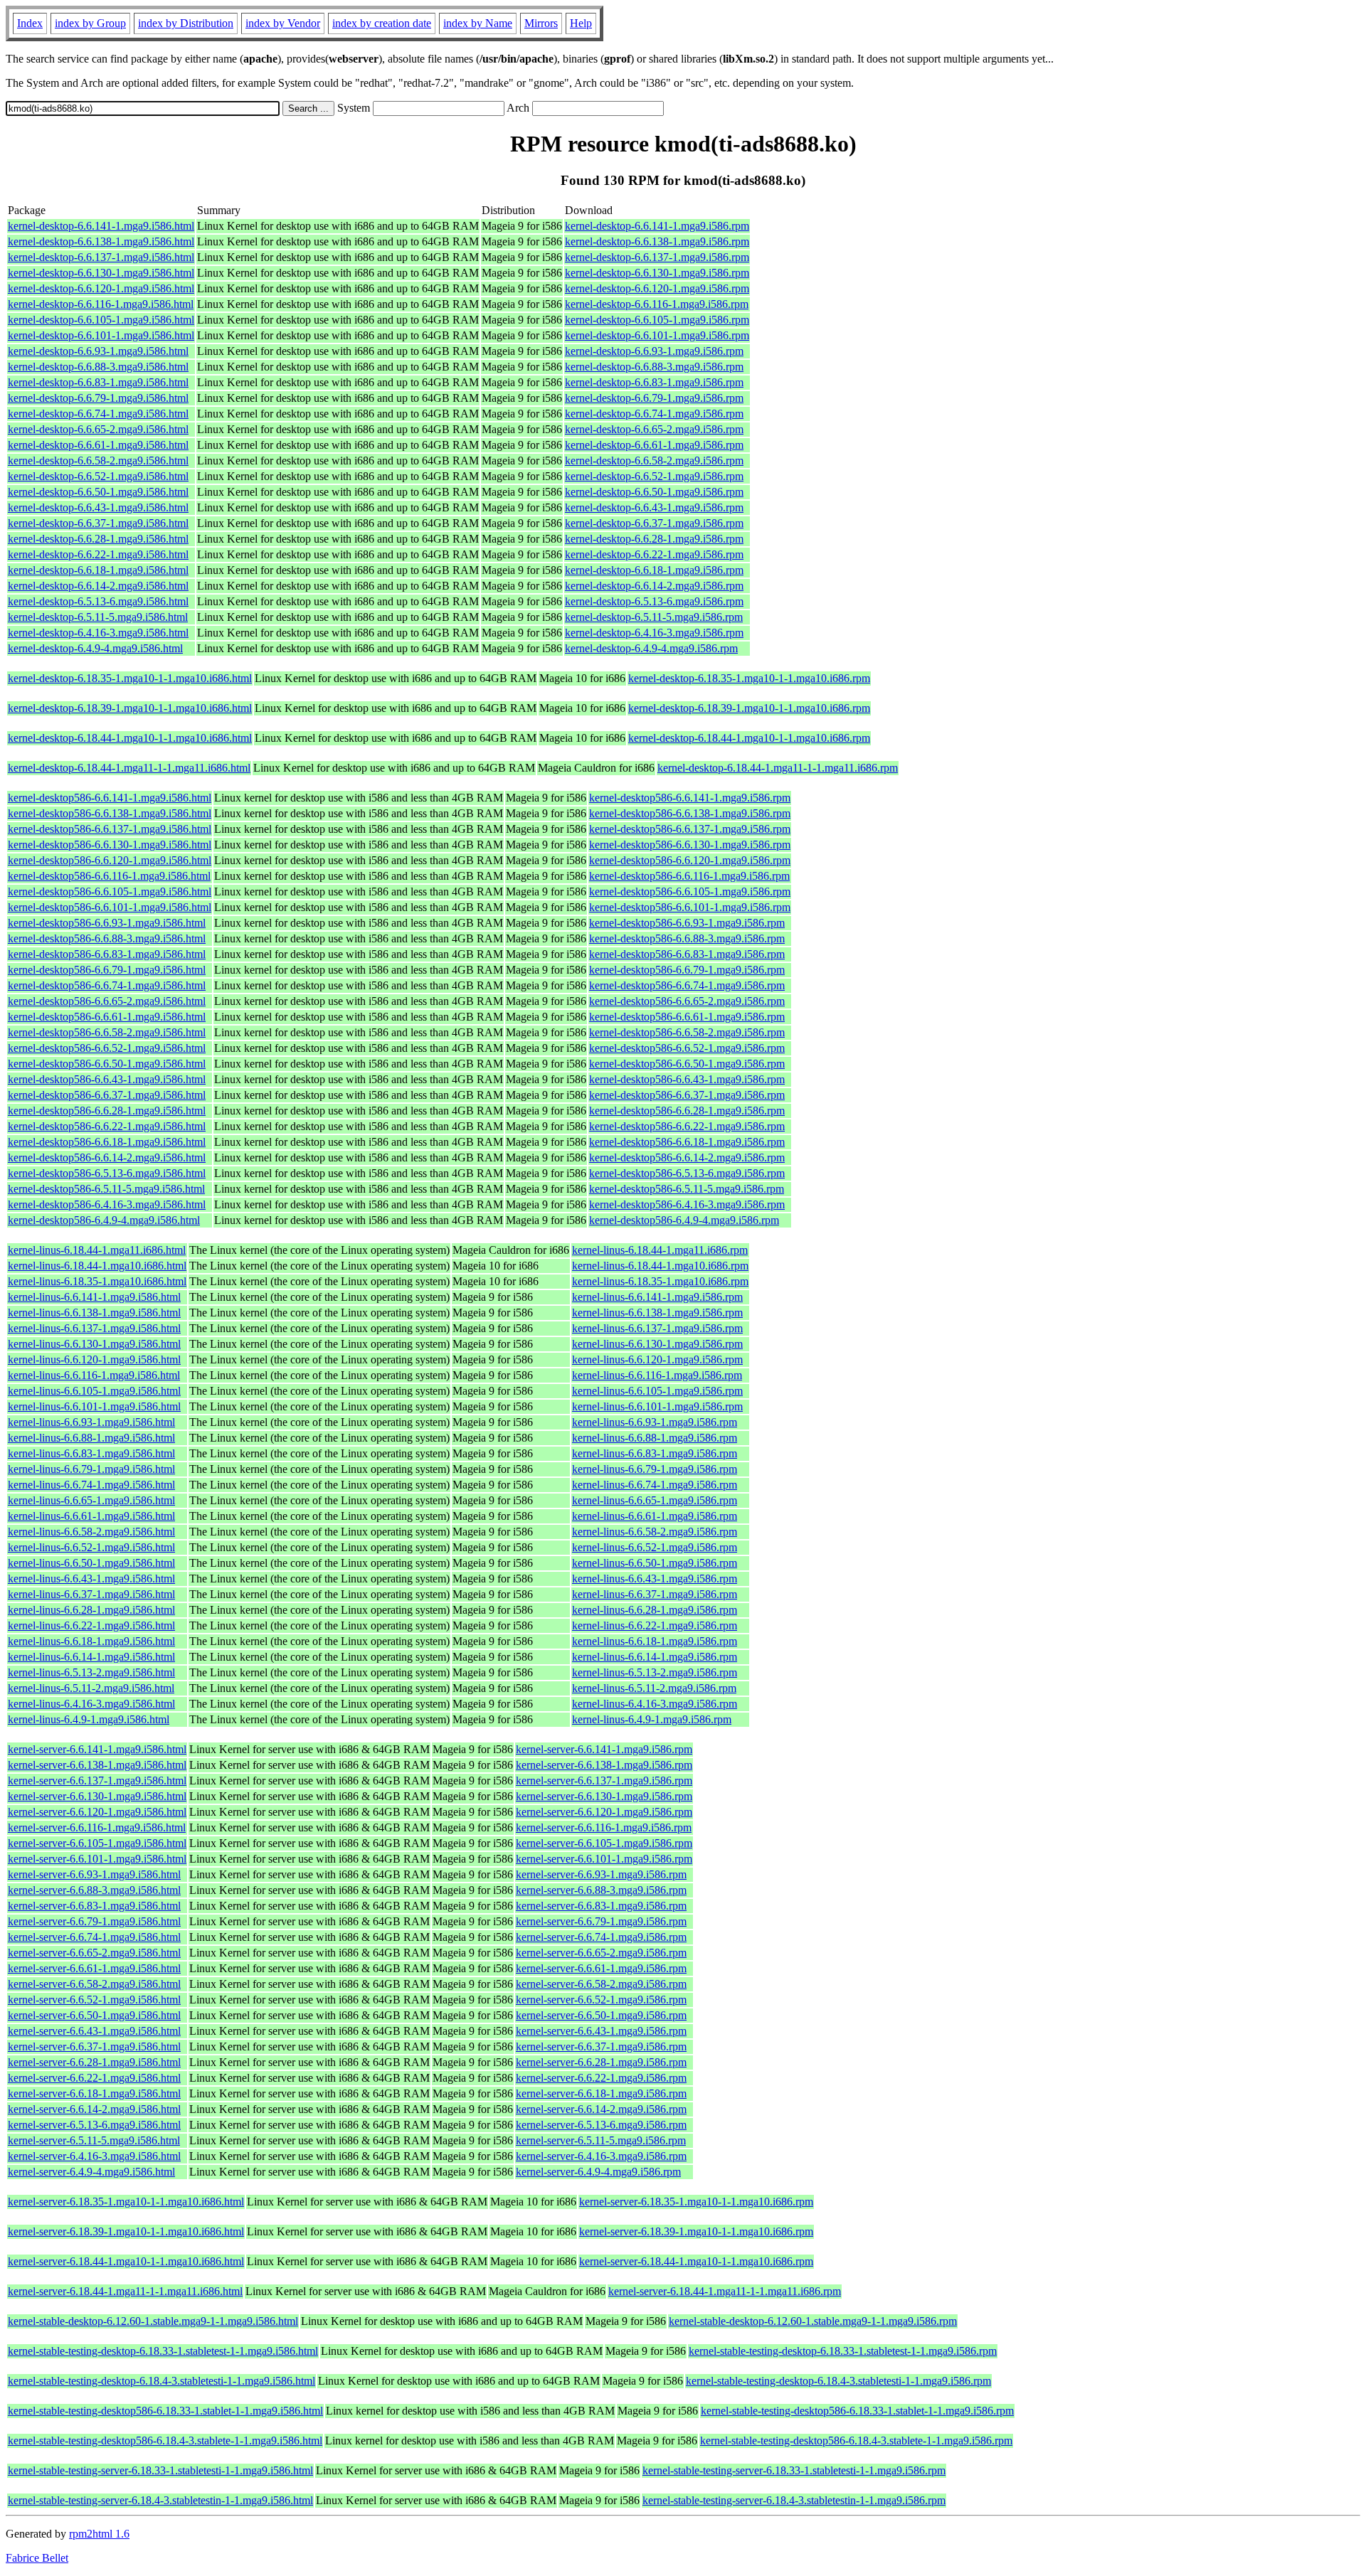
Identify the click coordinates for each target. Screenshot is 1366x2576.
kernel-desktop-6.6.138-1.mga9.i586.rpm (657, 241)
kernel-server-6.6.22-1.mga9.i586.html (94, 2078)
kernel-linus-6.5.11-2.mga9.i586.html (91, 1688)
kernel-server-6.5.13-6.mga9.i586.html (94, 2125)
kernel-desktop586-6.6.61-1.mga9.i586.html (107, 1017)
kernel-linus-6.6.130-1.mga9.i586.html (94, 1344)
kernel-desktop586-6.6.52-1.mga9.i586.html (107, 1048)
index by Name (478, 23)
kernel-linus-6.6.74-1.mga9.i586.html (91, 1485)
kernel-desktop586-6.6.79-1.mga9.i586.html (107, 970)
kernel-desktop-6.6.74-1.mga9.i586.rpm (654, 414)
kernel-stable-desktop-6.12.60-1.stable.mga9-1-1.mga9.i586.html (153, 2321)
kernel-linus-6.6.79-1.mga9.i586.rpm (655, 1469)
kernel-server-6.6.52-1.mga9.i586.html (94, 2000)
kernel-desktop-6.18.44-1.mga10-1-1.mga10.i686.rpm (749, 738)
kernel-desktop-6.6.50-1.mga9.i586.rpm (654, 492)
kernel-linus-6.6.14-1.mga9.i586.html (91, 1657)
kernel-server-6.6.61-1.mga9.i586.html (94, 1968)
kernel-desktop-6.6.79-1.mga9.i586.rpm (654, 398)
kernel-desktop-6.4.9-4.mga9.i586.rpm (651, 648)
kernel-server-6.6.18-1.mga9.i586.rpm (601, 2093)
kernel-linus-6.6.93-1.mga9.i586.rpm (655, 1422)
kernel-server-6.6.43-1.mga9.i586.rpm (601, 2031)
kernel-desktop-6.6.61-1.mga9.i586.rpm (654, 445)
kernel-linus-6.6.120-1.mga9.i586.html (94, 1359)
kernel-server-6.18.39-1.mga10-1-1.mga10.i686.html (126, 2231)
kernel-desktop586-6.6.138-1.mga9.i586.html (110, 813)
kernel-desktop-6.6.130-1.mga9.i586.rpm (657, 273)
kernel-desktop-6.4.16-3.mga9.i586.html (98, 633)
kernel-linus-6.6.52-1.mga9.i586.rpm (655, 1547)
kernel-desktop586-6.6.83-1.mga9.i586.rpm (687, 954)
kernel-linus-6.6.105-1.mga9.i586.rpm (657, 1391)
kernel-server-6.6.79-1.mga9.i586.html (94, 1921)
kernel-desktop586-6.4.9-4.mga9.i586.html (104, 1220)
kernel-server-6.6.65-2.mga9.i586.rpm (601, 1953)
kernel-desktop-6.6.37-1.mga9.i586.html (98, 523)
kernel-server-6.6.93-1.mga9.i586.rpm (601, 1874)
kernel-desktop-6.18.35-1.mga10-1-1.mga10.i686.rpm (749, 678)
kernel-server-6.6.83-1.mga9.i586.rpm (601, 1906)
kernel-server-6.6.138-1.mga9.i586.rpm (604, 1765)
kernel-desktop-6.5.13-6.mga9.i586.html (98, 601)
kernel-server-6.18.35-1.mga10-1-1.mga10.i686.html (126, 2202)
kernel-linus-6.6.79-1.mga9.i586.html (91, 1469)
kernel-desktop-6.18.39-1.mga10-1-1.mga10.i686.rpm (749, 708)
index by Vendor (283, 23)
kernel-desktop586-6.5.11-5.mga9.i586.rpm (687, 1189)
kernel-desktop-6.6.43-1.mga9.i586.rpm (654, 507)
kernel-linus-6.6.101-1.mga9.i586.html (94, 1406)
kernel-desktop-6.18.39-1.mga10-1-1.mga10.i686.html (130, 708)
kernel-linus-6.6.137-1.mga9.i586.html (94, 1328)
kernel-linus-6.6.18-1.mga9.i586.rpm (655, 1641)
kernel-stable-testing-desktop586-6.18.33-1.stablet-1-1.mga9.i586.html (165, 2411)
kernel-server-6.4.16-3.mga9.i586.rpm (601, 2156)
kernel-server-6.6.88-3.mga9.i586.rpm (601, 1890)
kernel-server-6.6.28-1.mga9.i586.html (94, 2062)
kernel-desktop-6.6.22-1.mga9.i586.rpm (654, 554)
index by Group (90, 23)
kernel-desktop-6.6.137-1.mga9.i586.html (101, 257)
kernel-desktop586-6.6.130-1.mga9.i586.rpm (690, 845)
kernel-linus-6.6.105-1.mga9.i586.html (94, 1391)
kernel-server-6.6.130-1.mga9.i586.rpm (604, 1796)
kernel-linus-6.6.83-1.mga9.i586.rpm (655, 1453)
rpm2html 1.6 (99, 2534)
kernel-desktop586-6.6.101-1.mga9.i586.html (110, 907)
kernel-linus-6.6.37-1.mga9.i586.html (91, 1594)
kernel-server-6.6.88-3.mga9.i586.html (94, 1890)
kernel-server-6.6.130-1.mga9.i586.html (97, 1796)
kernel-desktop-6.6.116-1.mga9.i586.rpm (657, 304)
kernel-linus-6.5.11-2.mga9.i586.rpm (654, 1688)
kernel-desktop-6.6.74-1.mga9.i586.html (98, 414)
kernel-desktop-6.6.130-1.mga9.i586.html (101, 273)
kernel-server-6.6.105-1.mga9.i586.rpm (604, 1843)
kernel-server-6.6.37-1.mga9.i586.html (94, 2047)
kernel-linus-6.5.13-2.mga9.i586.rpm (655, 1672)
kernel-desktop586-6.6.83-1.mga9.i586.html (107, 954)
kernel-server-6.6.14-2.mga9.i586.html (94, 2109)
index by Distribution (186, 23)
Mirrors (541, 23)
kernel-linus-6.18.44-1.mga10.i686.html (97, 1266)
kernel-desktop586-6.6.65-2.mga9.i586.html (107, 1001)
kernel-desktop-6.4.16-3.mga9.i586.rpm (654, 633)
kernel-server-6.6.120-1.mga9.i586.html (97, 1812)
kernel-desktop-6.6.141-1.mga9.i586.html (101, 226)
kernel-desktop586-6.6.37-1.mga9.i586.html (107, 1095)
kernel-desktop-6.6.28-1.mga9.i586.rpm (654, 539)
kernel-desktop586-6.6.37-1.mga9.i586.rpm (687, 1095)
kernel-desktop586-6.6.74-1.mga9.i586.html (107, 985)
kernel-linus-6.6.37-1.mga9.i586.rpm (655, 1594)
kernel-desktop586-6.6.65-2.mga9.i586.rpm (687, 1001)
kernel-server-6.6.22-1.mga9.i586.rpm (601, 2078)
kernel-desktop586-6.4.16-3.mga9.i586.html (107, 1204)
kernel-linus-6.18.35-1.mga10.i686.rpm (660, 1281)
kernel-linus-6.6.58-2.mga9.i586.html (91, 1532)
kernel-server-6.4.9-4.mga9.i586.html (91, 2172)
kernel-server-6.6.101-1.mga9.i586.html (97, 1859)
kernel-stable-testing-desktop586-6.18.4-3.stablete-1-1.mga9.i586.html (165, 2441)
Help (581, 23)
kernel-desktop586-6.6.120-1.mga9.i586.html (110, 860)
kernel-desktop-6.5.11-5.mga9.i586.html (98, 617)
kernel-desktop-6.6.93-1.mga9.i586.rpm (654, 351)
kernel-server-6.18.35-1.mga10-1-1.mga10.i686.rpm (696, 2202)
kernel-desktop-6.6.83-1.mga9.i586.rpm (654, 382)
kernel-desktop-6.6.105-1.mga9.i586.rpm (657, 320)
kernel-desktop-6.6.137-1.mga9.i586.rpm (657, 257)
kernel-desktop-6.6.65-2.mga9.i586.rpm (654, 429)
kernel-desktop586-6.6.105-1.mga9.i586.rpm (690, 892)
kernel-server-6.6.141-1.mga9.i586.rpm (604, 1749)
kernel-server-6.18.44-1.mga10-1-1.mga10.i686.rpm (696, 2261)
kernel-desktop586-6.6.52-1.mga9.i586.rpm (687, 1048)
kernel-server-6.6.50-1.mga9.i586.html (94, 2015)
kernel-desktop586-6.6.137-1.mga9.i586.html (110, 829)
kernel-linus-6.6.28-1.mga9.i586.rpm (655, 1610)
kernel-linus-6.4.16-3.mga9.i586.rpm (655, 1704)
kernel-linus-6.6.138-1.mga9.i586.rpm (657, 1313)
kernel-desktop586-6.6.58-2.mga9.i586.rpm (687, 1032)
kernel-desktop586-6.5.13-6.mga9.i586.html (107, 1173)
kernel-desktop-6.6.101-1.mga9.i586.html (101, 335)
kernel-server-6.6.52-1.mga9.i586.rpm (601, 2000)
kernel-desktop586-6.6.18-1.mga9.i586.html (107, 1142)
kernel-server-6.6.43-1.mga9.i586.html (94, 2031)
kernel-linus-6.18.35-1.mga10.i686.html (97, 1281)
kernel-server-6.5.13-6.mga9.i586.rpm (601, 2125)
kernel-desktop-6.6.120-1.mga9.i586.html (101, 288)
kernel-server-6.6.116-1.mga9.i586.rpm (604, 1827)
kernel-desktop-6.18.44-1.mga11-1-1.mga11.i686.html (129, 768)
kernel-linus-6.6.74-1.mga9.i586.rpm (655, 1485)
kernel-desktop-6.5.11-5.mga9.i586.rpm (654, 617)
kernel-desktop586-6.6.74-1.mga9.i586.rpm (687, 985)
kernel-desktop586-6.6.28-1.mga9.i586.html (107, 1111)
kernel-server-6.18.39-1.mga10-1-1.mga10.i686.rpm (696, 2231)
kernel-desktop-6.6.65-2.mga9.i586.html (98, 429)
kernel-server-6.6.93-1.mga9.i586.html (94, 1874)
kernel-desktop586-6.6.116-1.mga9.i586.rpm (689, 876)
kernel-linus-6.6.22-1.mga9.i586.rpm (655, 1625)
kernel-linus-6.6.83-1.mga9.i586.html (91, 1453)
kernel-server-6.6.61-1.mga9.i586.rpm (601, 1968)
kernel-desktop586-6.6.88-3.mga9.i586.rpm (687, 938)
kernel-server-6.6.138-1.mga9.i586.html (97, 1765)
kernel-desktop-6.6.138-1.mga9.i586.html (101, 241)
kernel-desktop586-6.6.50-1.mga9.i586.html (107, 1064)
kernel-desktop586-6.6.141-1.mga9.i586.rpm (690, 798)
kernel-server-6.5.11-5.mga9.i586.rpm (601, 2140)
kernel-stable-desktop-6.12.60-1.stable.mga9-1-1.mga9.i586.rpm (813, 2321)
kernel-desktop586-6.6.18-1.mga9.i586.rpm (687, 1142)
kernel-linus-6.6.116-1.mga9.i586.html (94, 1375)
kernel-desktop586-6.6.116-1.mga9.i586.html (109, 876)
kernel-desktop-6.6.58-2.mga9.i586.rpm (654, 461)
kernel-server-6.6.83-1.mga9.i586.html (94, 1906)
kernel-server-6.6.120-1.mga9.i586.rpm (604, 1812)
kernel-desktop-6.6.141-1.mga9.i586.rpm (657, 226)
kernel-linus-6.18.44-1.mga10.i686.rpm (660, 1266)
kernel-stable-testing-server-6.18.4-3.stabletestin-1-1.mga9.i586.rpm (794, 2500)
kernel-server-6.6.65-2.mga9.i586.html (94, 1953)
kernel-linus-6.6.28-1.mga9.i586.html (91, 1610)
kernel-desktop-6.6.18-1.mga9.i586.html (98, 570)
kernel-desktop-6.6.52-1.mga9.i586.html (98, 476)
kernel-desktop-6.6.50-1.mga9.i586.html (98, 492)
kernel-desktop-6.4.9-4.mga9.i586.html (95, 648)
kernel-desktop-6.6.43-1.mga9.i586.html (98, 507)
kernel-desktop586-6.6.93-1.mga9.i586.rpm (687, 923)
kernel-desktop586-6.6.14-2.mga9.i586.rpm (687, 1157)
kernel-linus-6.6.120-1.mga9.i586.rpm (657, 1359)
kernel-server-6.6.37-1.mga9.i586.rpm (601, 2047)
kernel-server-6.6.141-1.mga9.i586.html (97, 1749)
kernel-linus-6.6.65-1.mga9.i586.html (91, 1500)
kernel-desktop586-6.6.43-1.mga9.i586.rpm (687, 1079)
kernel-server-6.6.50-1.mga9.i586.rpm (601, 2015)
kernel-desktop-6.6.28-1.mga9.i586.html (98, 539)
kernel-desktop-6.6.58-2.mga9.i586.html (98, 461)
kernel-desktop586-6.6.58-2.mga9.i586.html (107, 1032)
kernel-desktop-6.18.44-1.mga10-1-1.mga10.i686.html (130, 738)
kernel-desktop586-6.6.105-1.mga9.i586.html (110, 892)
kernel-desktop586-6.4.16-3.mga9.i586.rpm (687, 1204)
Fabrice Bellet (37, 2558)
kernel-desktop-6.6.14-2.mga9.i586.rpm (654, 586)
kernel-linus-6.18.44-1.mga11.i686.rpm (660, 1250)
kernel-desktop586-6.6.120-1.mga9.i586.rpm (690, 860)
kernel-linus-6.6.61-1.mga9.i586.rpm (655, 1516)
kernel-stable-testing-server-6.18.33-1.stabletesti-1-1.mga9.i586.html (160, 2470)
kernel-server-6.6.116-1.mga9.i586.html (97, 1827)
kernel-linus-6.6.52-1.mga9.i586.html (91, 1547)
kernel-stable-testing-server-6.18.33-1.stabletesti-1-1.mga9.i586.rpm (794, 2470)
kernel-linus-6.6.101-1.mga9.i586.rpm (657, 1406)
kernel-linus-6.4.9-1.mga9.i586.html (89, 1719)
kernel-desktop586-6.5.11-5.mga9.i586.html (106, 1189)
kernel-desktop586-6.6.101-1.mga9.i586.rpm (690, 907)
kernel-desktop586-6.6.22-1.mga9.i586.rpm (687, 1126)
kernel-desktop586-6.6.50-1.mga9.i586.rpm (687, 1064)
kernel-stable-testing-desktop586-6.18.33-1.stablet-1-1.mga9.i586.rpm (857, 2411)
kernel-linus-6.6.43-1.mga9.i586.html (91, 1579)
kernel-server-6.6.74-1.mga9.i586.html (94, 1937)
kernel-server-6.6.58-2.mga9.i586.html (94, 1984)
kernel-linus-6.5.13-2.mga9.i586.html (91, 1672)
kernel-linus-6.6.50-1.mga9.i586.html (91, 1563)
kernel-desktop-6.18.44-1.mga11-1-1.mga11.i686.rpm (778, 768)
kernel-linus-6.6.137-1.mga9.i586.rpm (657, 1328)
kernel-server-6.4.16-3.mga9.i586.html (94, 2156)
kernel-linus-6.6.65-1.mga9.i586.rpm (655, 1500)
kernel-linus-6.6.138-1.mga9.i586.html (94, 1313)
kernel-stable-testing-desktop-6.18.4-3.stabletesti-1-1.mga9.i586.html (162, 2381)
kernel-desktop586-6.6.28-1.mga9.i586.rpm (687, 1111)
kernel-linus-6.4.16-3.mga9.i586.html (91, 1704)
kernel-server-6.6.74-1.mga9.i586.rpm (601, 1937)
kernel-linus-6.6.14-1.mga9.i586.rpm (655, 1657)
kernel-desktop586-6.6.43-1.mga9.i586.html (107, 1079)
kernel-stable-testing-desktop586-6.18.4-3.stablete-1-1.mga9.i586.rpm (856, 2441)
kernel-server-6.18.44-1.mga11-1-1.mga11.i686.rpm (725, 2291)
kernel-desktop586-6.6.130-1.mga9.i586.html (110, 845)
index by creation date (382, 23)
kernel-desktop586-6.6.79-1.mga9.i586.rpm (687, 970)
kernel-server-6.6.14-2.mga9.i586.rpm (601, 2109)
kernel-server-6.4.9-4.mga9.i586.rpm (598, 2172)
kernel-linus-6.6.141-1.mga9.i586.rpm (657, 1297)
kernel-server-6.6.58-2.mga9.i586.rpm (601, 1984)
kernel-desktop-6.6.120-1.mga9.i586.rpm (657, 288)
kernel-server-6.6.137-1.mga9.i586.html (97, 1781)
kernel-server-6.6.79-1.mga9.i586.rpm (601, 1921)
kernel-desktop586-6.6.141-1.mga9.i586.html (110, 798)
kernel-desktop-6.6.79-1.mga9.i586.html (98, 398)
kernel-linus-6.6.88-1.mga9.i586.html (91, 1438)
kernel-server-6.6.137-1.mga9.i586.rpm (604, 1781)
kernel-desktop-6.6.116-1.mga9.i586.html (101, 304)
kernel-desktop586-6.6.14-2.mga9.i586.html (107, 1157)
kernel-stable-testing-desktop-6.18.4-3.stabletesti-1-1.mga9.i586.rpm (838, 2381)
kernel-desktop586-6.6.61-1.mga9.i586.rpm (687, 1017)
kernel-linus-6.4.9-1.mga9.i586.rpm (652, 1719)
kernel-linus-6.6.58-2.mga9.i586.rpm (655, 1532)
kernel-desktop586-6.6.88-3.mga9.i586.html (107, 938)
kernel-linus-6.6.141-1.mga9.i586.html (94, 1297)
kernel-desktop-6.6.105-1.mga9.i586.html (101, 320)
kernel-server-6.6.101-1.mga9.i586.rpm (604, 1859)
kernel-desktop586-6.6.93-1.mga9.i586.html (107, 923)
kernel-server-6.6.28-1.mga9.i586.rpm (601, 2062)
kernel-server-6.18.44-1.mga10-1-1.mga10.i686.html (126, 2261)
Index (30, 23)
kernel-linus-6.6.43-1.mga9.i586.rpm (655, 1579)
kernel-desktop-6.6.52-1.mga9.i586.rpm (654, 476)
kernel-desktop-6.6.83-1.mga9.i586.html (98, 382)
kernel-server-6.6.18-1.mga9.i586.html (94, 2093)
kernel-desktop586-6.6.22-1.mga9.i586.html (107, 1126)
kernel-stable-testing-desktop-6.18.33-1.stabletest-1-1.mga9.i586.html (163, 2351)
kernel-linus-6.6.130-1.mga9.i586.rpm (657, 1344)
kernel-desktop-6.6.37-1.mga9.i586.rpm (654, 523)
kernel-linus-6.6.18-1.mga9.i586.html (91, 1641)
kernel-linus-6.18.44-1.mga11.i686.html (97, 1250)
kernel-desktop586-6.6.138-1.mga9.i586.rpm (690, 813)
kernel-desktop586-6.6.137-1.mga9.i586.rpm (690, 829)
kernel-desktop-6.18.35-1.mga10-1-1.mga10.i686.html (130, 678)
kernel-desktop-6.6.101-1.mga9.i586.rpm (657, 335)
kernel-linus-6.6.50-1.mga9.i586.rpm (655, 1563)
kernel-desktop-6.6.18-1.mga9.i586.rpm (654, 570)
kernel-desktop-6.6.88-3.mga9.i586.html (98, 367)
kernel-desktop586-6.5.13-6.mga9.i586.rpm (687, 1173)
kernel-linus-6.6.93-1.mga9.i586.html (91, 1422)
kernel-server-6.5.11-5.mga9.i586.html (94, 2140)
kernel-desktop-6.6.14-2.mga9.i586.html (98, 586)
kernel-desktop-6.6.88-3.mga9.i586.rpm (654, 367)
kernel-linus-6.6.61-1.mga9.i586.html (91, 1516)
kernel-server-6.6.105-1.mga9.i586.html (97, 1843)
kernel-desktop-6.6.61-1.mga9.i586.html (98, 445)
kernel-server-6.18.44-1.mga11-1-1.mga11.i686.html (125, 2291)
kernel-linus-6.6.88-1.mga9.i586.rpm (655, 1438)
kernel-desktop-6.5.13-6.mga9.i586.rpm (654, 601)
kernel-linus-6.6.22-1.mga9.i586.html (91, 1625)
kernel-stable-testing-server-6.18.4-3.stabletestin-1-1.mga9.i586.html (160, 2500)
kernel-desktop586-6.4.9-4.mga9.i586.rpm (684, 1220)
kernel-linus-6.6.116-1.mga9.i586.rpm (657, 1375)
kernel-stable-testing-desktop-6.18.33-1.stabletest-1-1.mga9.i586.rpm (843, 2351)
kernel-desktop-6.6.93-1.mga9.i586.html (98, 351)
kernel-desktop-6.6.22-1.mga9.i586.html (98, 554)
